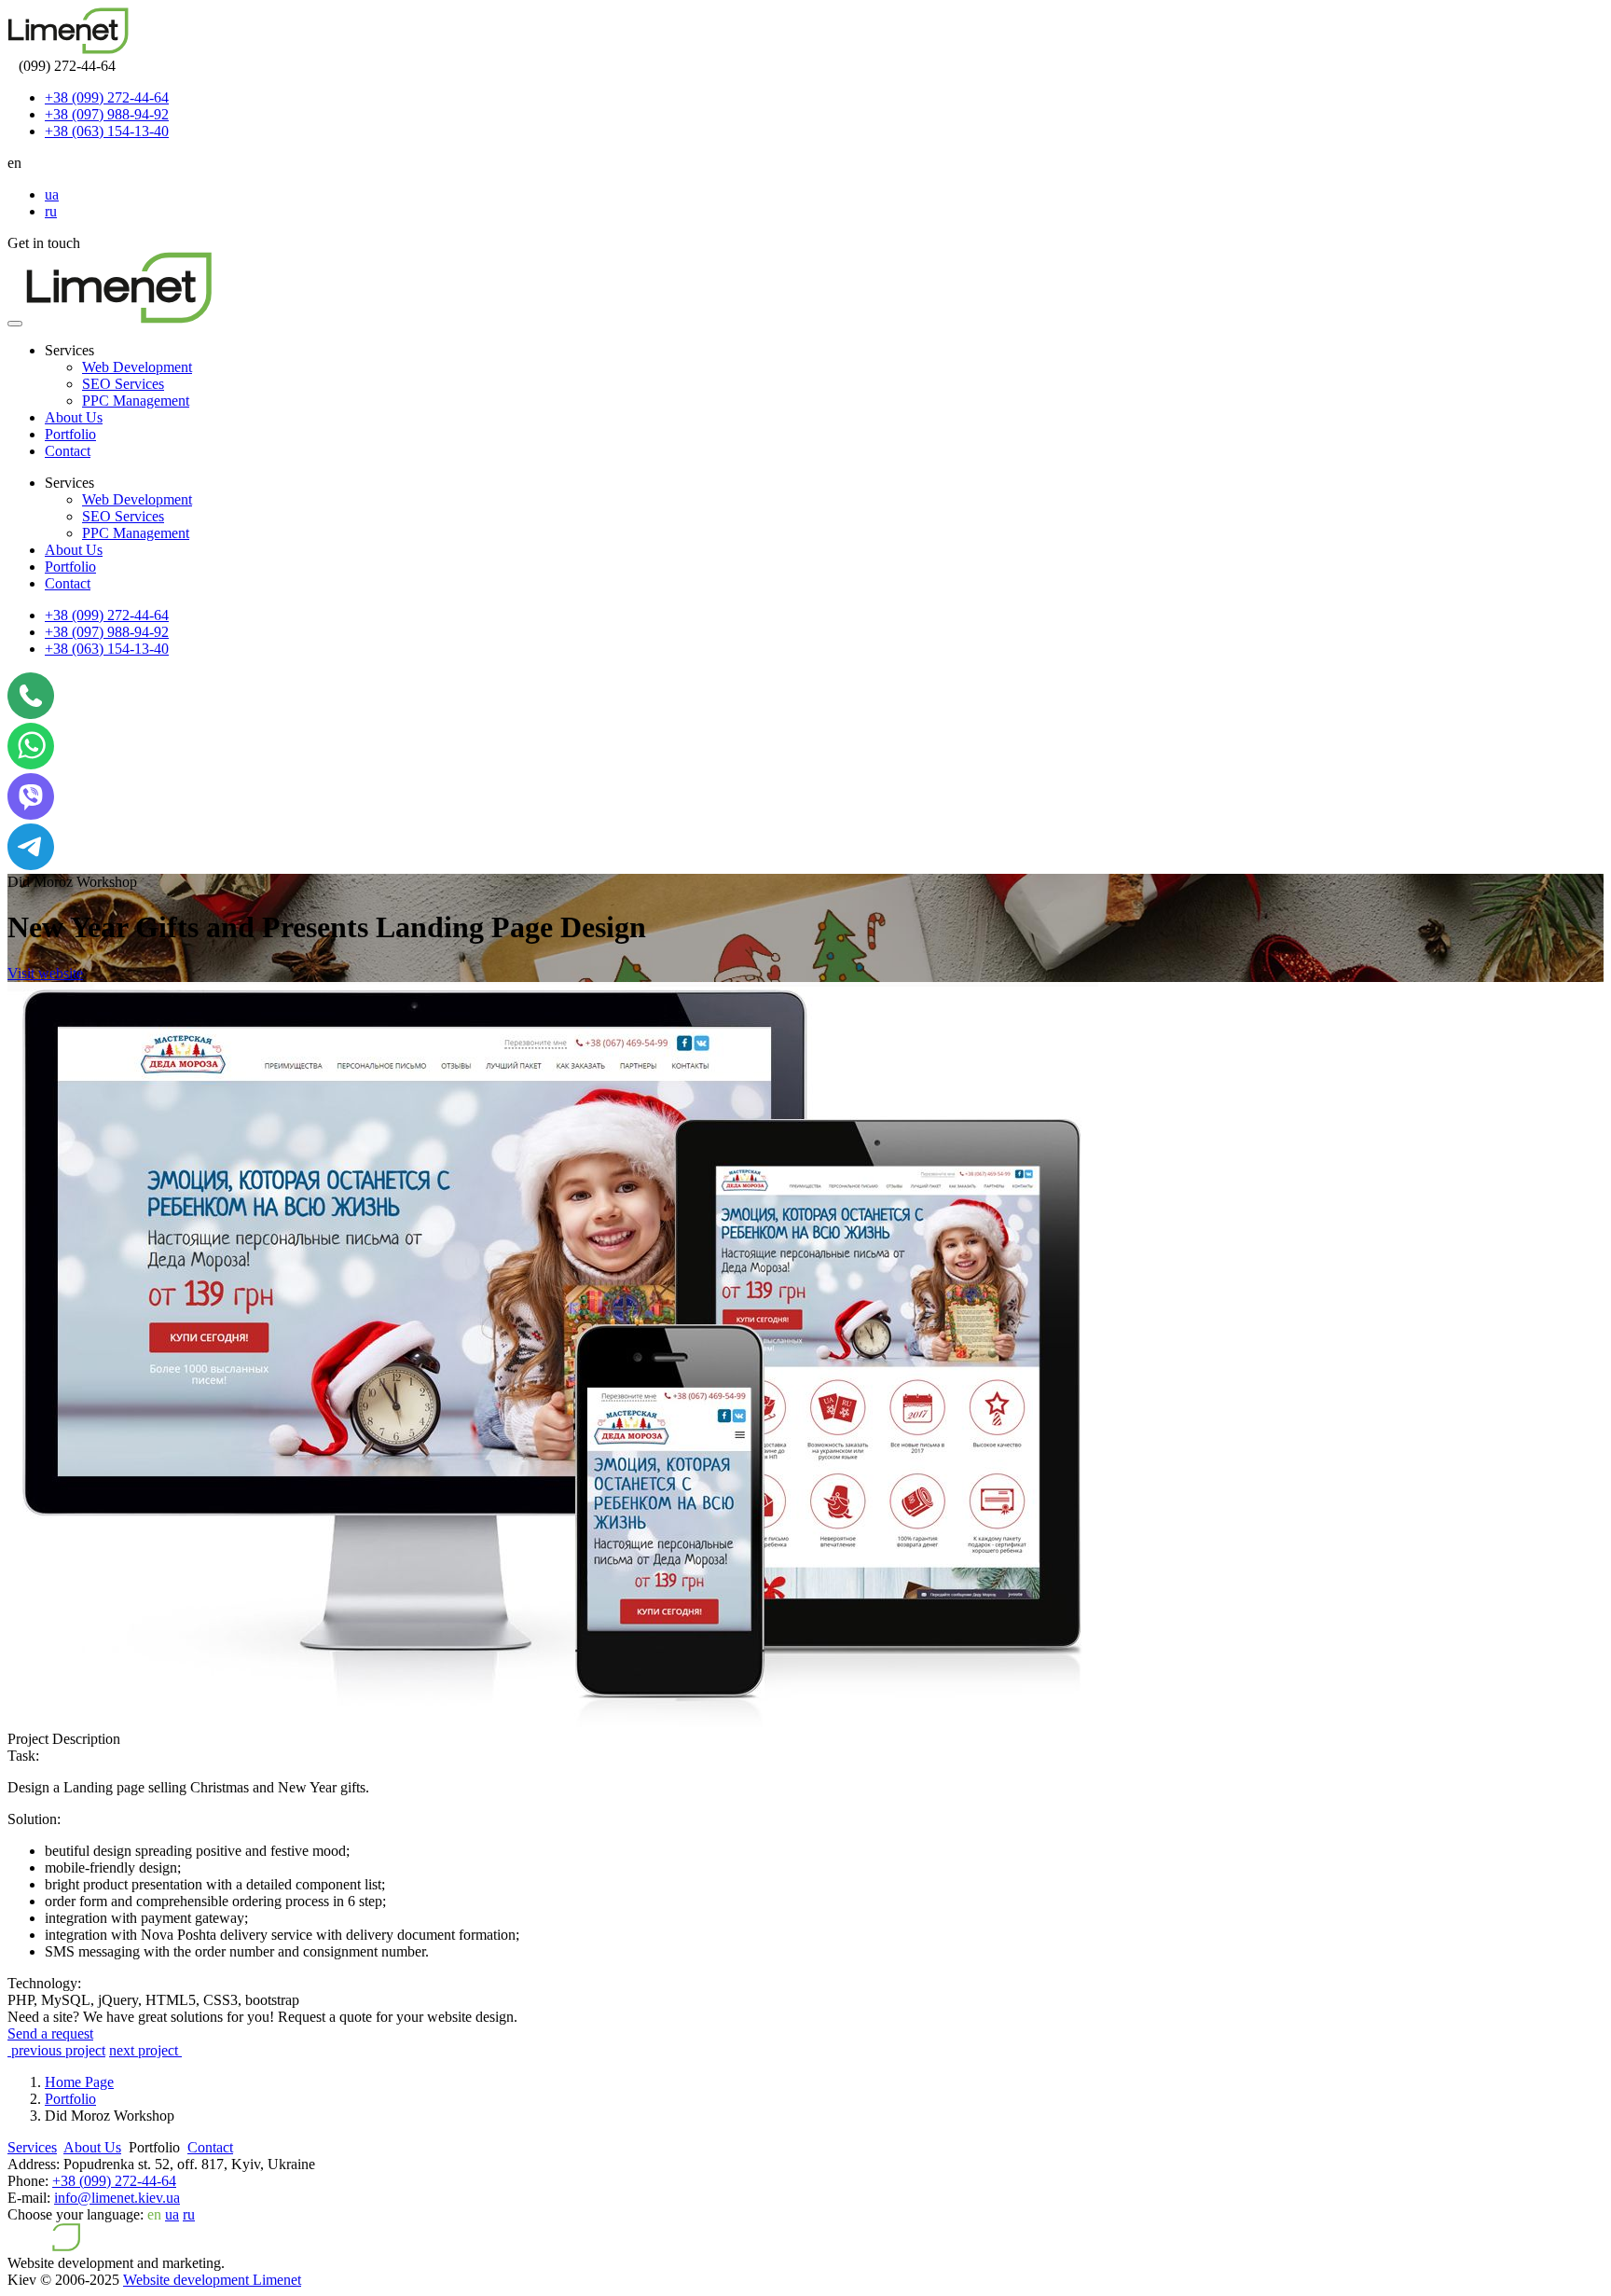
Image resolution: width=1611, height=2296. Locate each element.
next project (145, 2050)
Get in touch (44, 243)
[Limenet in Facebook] (246, 2147)
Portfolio (70, 434)
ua (52, 194)
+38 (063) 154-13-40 (107, 131)
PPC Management (136, 401)
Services (32, 2147)
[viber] (31, 815)
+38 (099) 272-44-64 (107, 97)
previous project (56, 2050)
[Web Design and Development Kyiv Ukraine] (68, 49)
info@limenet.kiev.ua (117, 2198)
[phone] (31, 714)
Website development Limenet (212, 2280)
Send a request (50, 2033)
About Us (74, 417)
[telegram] (31, 865)
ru (51, 211)
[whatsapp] (31, 764)
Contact (68, 451)
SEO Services (123, 384)
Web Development (137, 367)
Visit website (45, 973)
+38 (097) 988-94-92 (107, 114)
